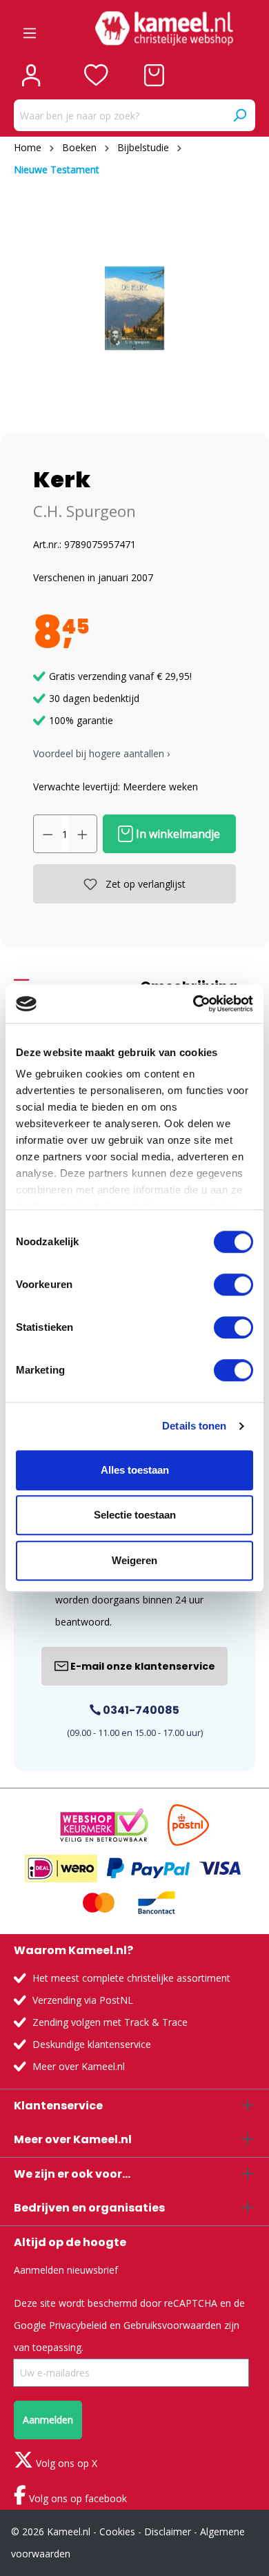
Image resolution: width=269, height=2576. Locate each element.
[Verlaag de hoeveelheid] (48, 834)
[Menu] (30, 28)
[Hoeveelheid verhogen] (83, 834)
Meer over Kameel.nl (79, 2066)
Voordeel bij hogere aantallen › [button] (101, 753)
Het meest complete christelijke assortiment (131, 1978)
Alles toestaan (135, 1470)
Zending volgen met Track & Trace (110, 2022)
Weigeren (134, 1560)
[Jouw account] (31, 75)
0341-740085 (140, 1710)
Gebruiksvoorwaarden (172, 2325)
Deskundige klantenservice (92, 2044)
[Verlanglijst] (96, 75)
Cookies (117, 2531)
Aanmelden (48, 2420)
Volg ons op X (65, 2463)
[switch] (233, 1285)
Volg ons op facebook (77, 2498)
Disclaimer (168, 2531)
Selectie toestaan (135, 1515)
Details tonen (194, 1426)
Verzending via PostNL (83, 2000)
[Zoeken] (239, 115)
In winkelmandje (177, 834)
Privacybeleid (78, 2325)
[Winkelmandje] (154, 75)
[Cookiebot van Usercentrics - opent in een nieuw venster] (193, 1004)
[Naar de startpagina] (164, 28)
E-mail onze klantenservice (142, 1666)
